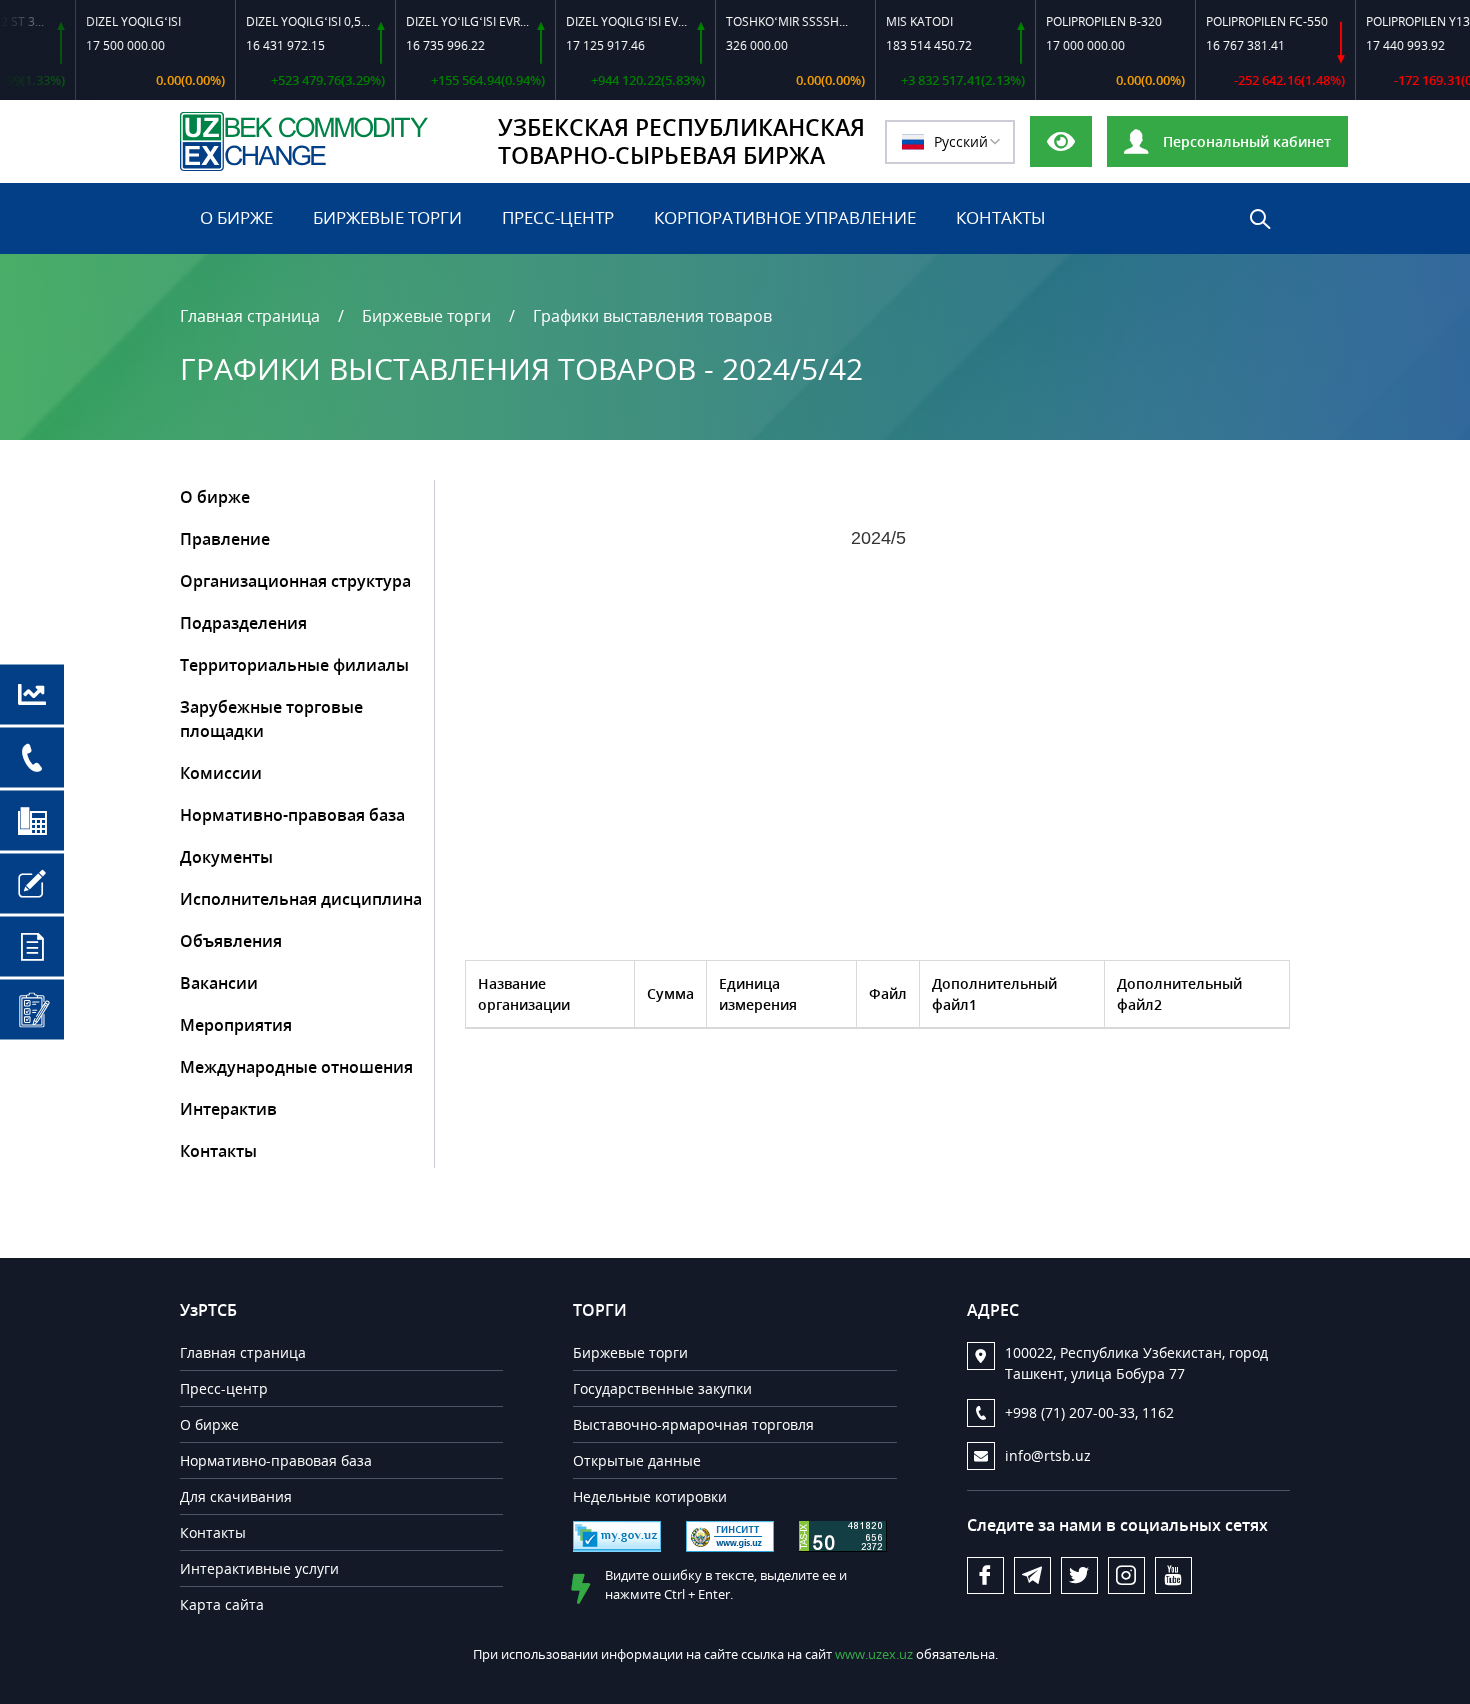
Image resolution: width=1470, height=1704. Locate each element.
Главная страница (250, 316)
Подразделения (243, 623)
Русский (961, 141)
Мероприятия (236, 1025)
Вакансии (219, 983)
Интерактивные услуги (259, 1568)
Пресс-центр (558, 217)
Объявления (231, 941)
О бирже (236, 217)
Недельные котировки (650, 1496)
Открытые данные (637, 1460)
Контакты (1001, 217)
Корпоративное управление (785, 217)
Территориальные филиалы (294, 665)
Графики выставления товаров (652, 316)
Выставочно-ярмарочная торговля (693, 1424)
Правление (225, 539)
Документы (226, 857)
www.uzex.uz (875, 1654)
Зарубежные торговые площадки (271, 719)
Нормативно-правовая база (292, 815)
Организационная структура (295, 581)
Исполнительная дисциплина (301, 899)
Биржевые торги (387, 217)
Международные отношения (296, 1067)
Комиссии (221, 773)
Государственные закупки (662, 1388)
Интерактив (228, 1109)
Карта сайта (222, 1604)
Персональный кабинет (1245, 141)
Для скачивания (236, 1496)
